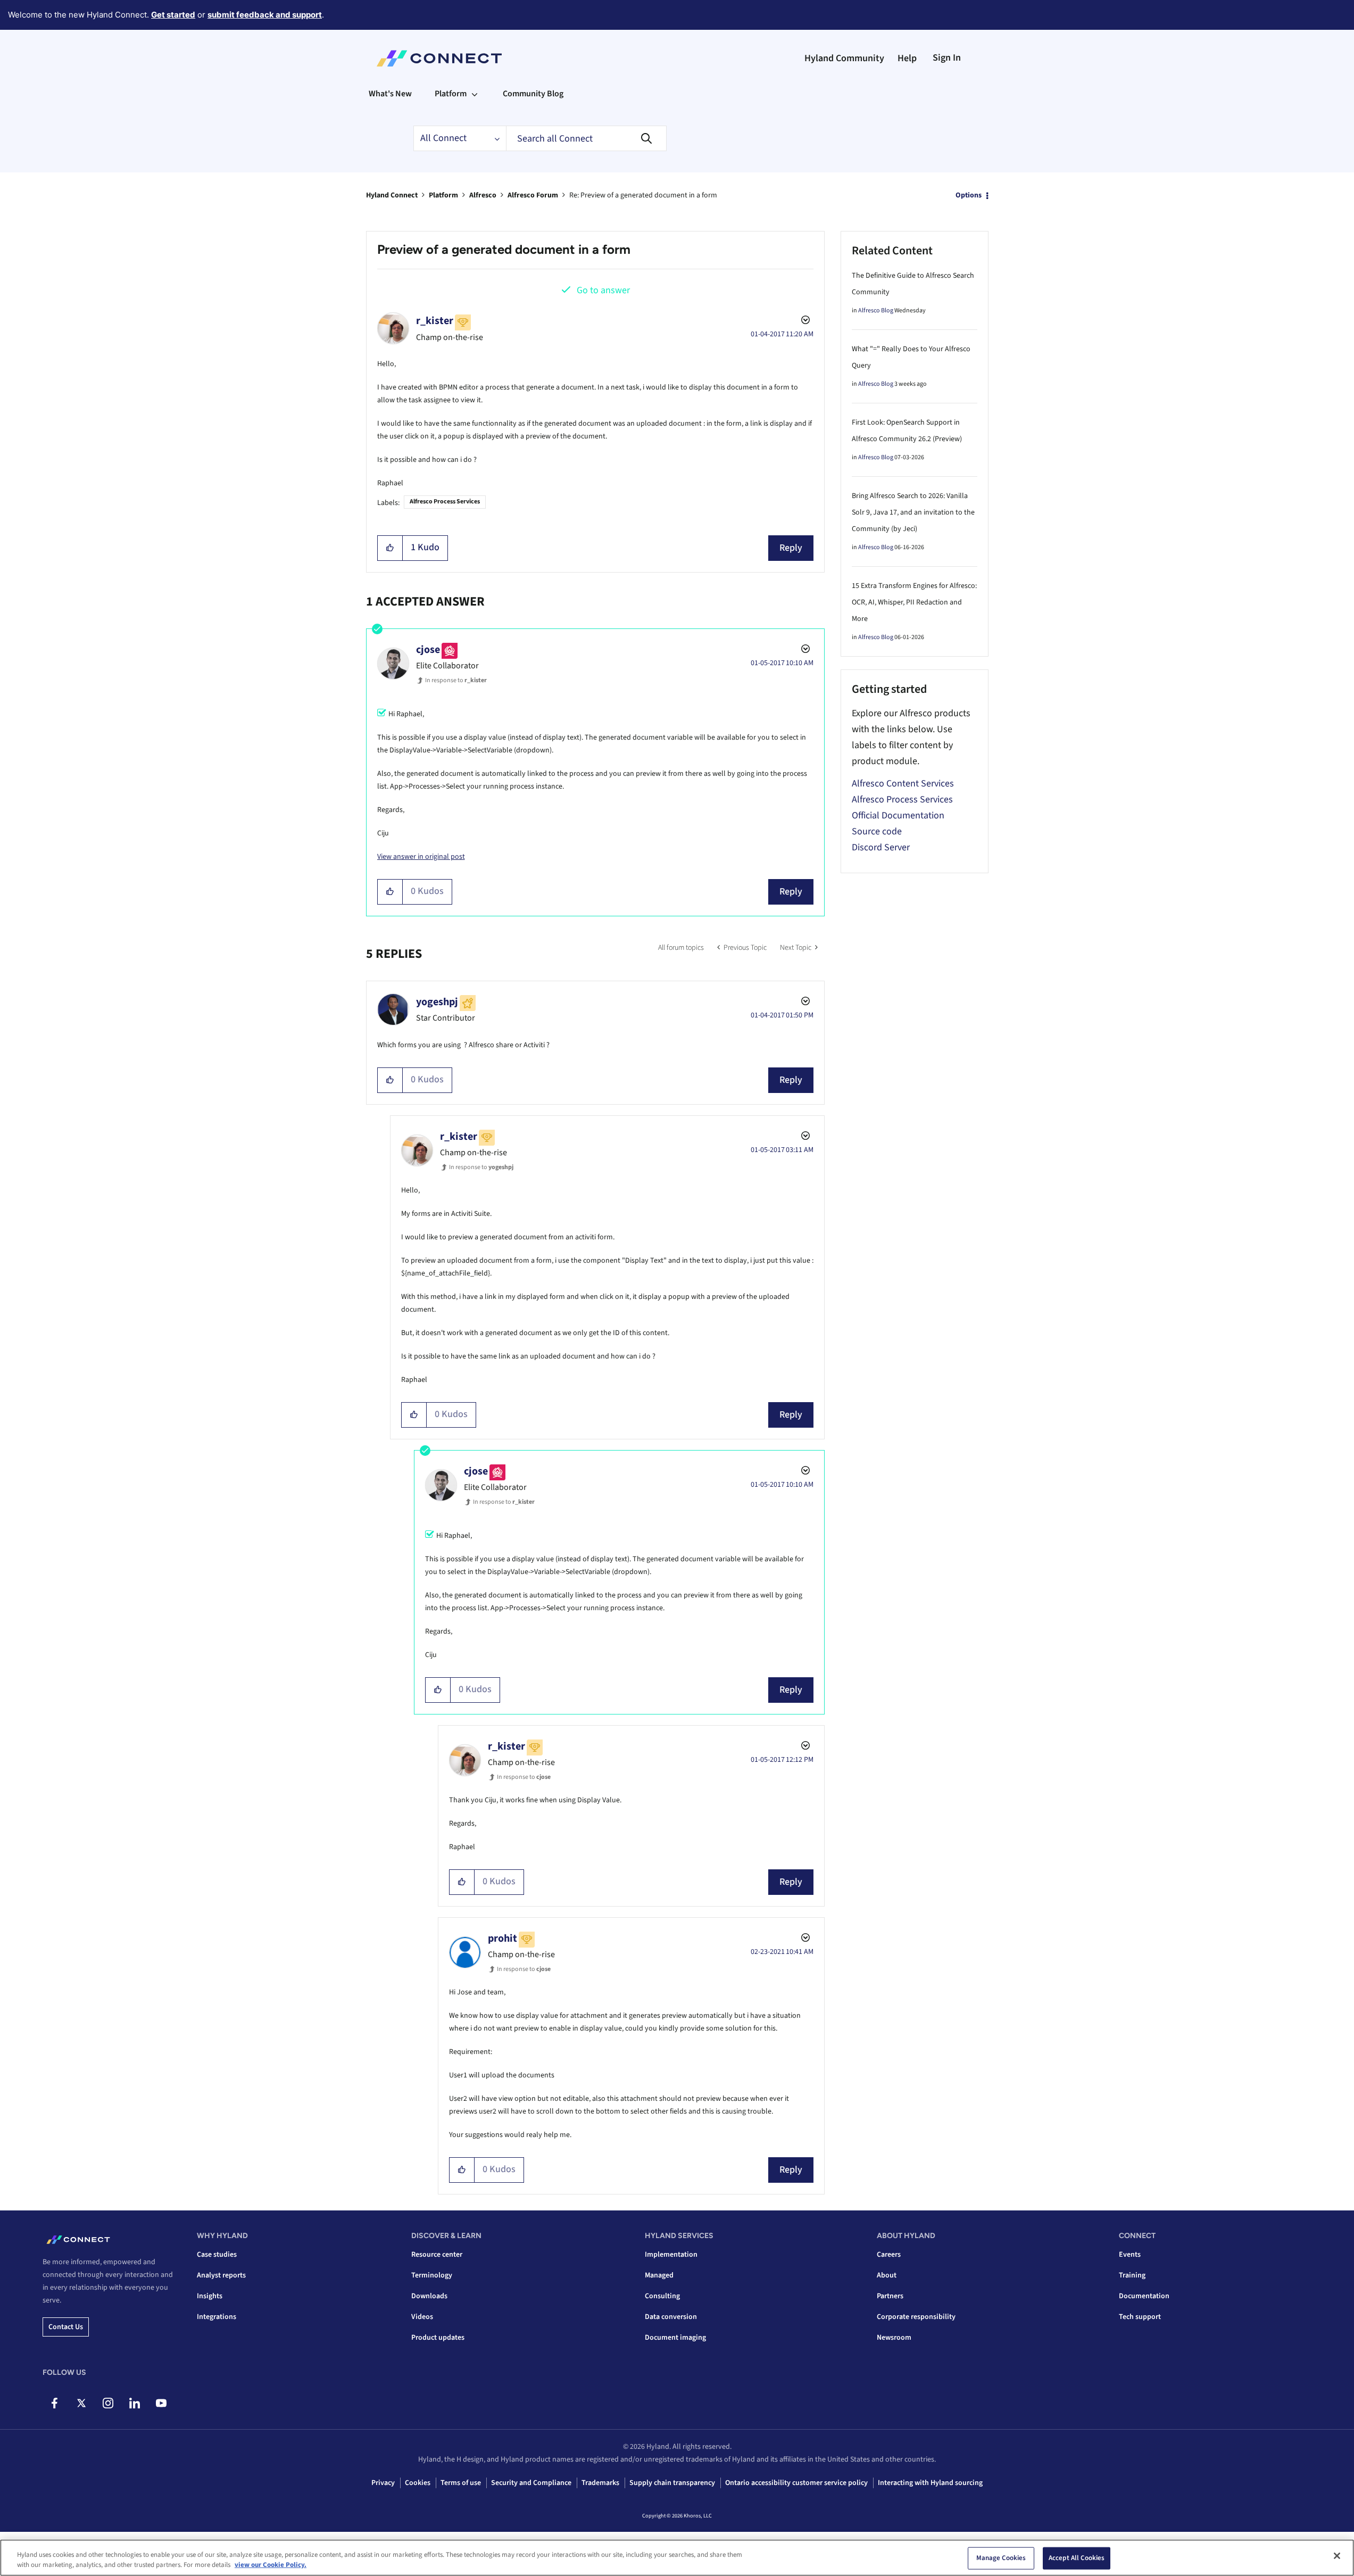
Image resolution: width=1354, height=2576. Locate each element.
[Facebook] (55, 2403)
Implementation (671, 2255)
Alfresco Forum (533, 195)
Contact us (66, 2327)
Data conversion (671, 2317)
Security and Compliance (531, 2483)
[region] (677, 2558)
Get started (173, 15)
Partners (890, 2296)
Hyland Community (844, 58)
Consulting (662, 2296)
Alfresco (483, 195)
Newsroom (894, 2338)
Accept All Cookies (1077, 2558)
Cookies (418, 2483)
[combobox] (586, 138)
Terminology (432, 2275)
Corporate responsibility (916, 2317)
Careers (889, 2255)
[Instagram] (108, 2403)
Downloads (429, 2296)
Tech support (1140, 2317)
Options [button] (969, 195)
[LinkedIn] (134, 2403)
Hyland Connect (392, 195)
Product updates (438, 2338)
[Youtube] (161, 2403)
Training (1132, 2275)
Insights (210, 2296)
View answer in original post (421, 857)
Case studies (217, 2255)
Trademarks (600, 2483)
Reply (791, 548)
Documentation (1144, 2296)
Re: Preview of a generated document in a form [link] (643, 195)
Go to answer (603, 290)
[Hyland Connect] (439, 59)
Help (907, 58)
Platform (443, 195)
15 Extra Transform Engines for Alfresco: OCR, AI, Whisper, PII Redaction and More (914, 602)
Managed (659, 2275)
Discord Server (881, 847)
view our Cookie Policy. (271, 2565)
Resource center (437, 2255)
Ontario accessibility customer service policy (796, 2483)
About (887, 2275)
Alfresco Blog (876, 310)
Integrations (217, 2317)
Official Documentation (898, 815)
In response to (456, 680)
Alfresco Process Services (445, 502)
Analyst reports (221, 2275)
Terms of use (461, 2483)
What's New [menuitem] (390, 94)
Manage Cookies (1001, 2558)
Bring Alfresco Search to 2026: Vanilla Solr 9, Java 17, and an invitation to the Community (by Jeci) (913, 512)
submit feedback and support (265, 15)
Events (1130, 2255)
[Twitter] (81, 2403)
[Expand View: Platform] (475, 94)
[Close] (1337, 2556)
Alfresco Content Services (903, 784)
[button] (390, 548)
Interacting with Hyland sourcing (930, 2483)
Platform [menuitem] (451, 94)
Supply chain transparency (672, 2483)
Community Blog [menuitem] (533, 94)
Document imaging (675, 2338)
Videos (422, 2317)
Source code (877, 831)
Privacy (383, 2483)
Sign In (947, 58)
